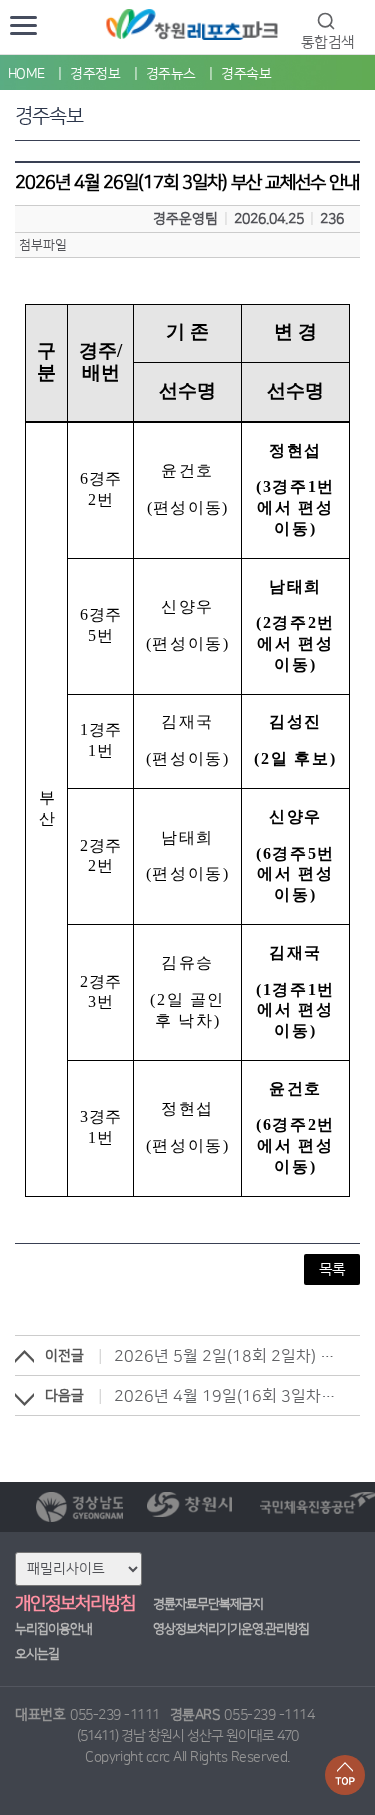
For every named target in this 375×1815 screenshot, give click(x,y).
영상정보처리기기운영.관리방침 (231, 1629)
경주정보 (95, 74)
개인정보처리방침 (75, 1604)
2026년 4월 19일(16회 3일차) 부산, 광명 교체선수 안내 (227, 1396)
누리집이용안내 (53, 1629)
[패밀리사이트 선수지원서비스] (78, 1568)
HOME (26, 74)
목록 (332, 1269)
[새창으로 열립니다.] (79, 1507)
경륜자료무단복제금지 (208, 1604)
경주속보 (246, 74)
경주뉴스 (171, 74)
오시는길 (37, 1654)
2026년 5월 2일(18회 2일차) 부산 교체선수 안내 (227, 1356)
